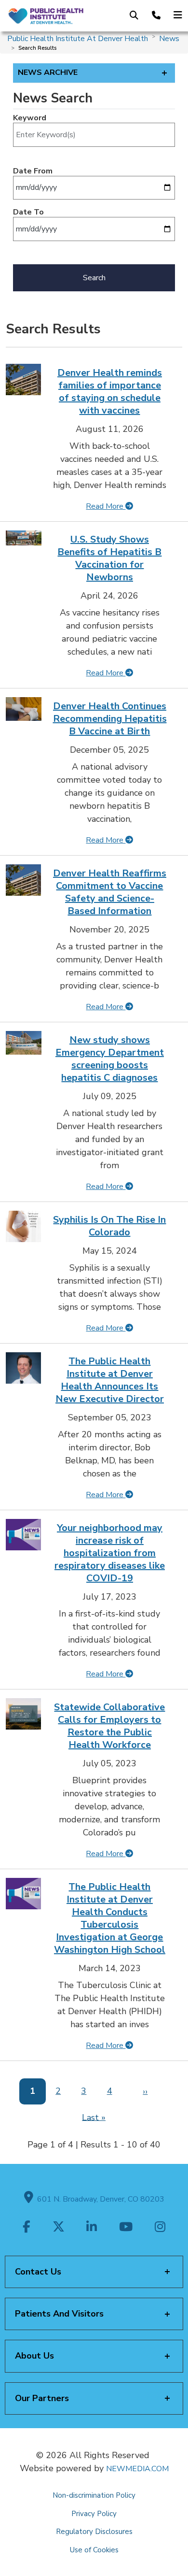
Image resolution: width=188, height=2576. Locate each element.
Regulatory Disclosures (94, 2532)
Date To (28, 212)
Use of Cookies (94, 2550)
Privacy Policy (94, 2514)
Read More (106, 506)
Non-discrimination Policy (94, 2495)
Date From (33, 171)
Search (94, 278)
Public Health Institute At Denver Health (78, 39)
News (169, 39)
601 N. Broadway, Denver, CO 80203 (99, 2199)
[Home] (46, 15)
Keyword (30, 118)
